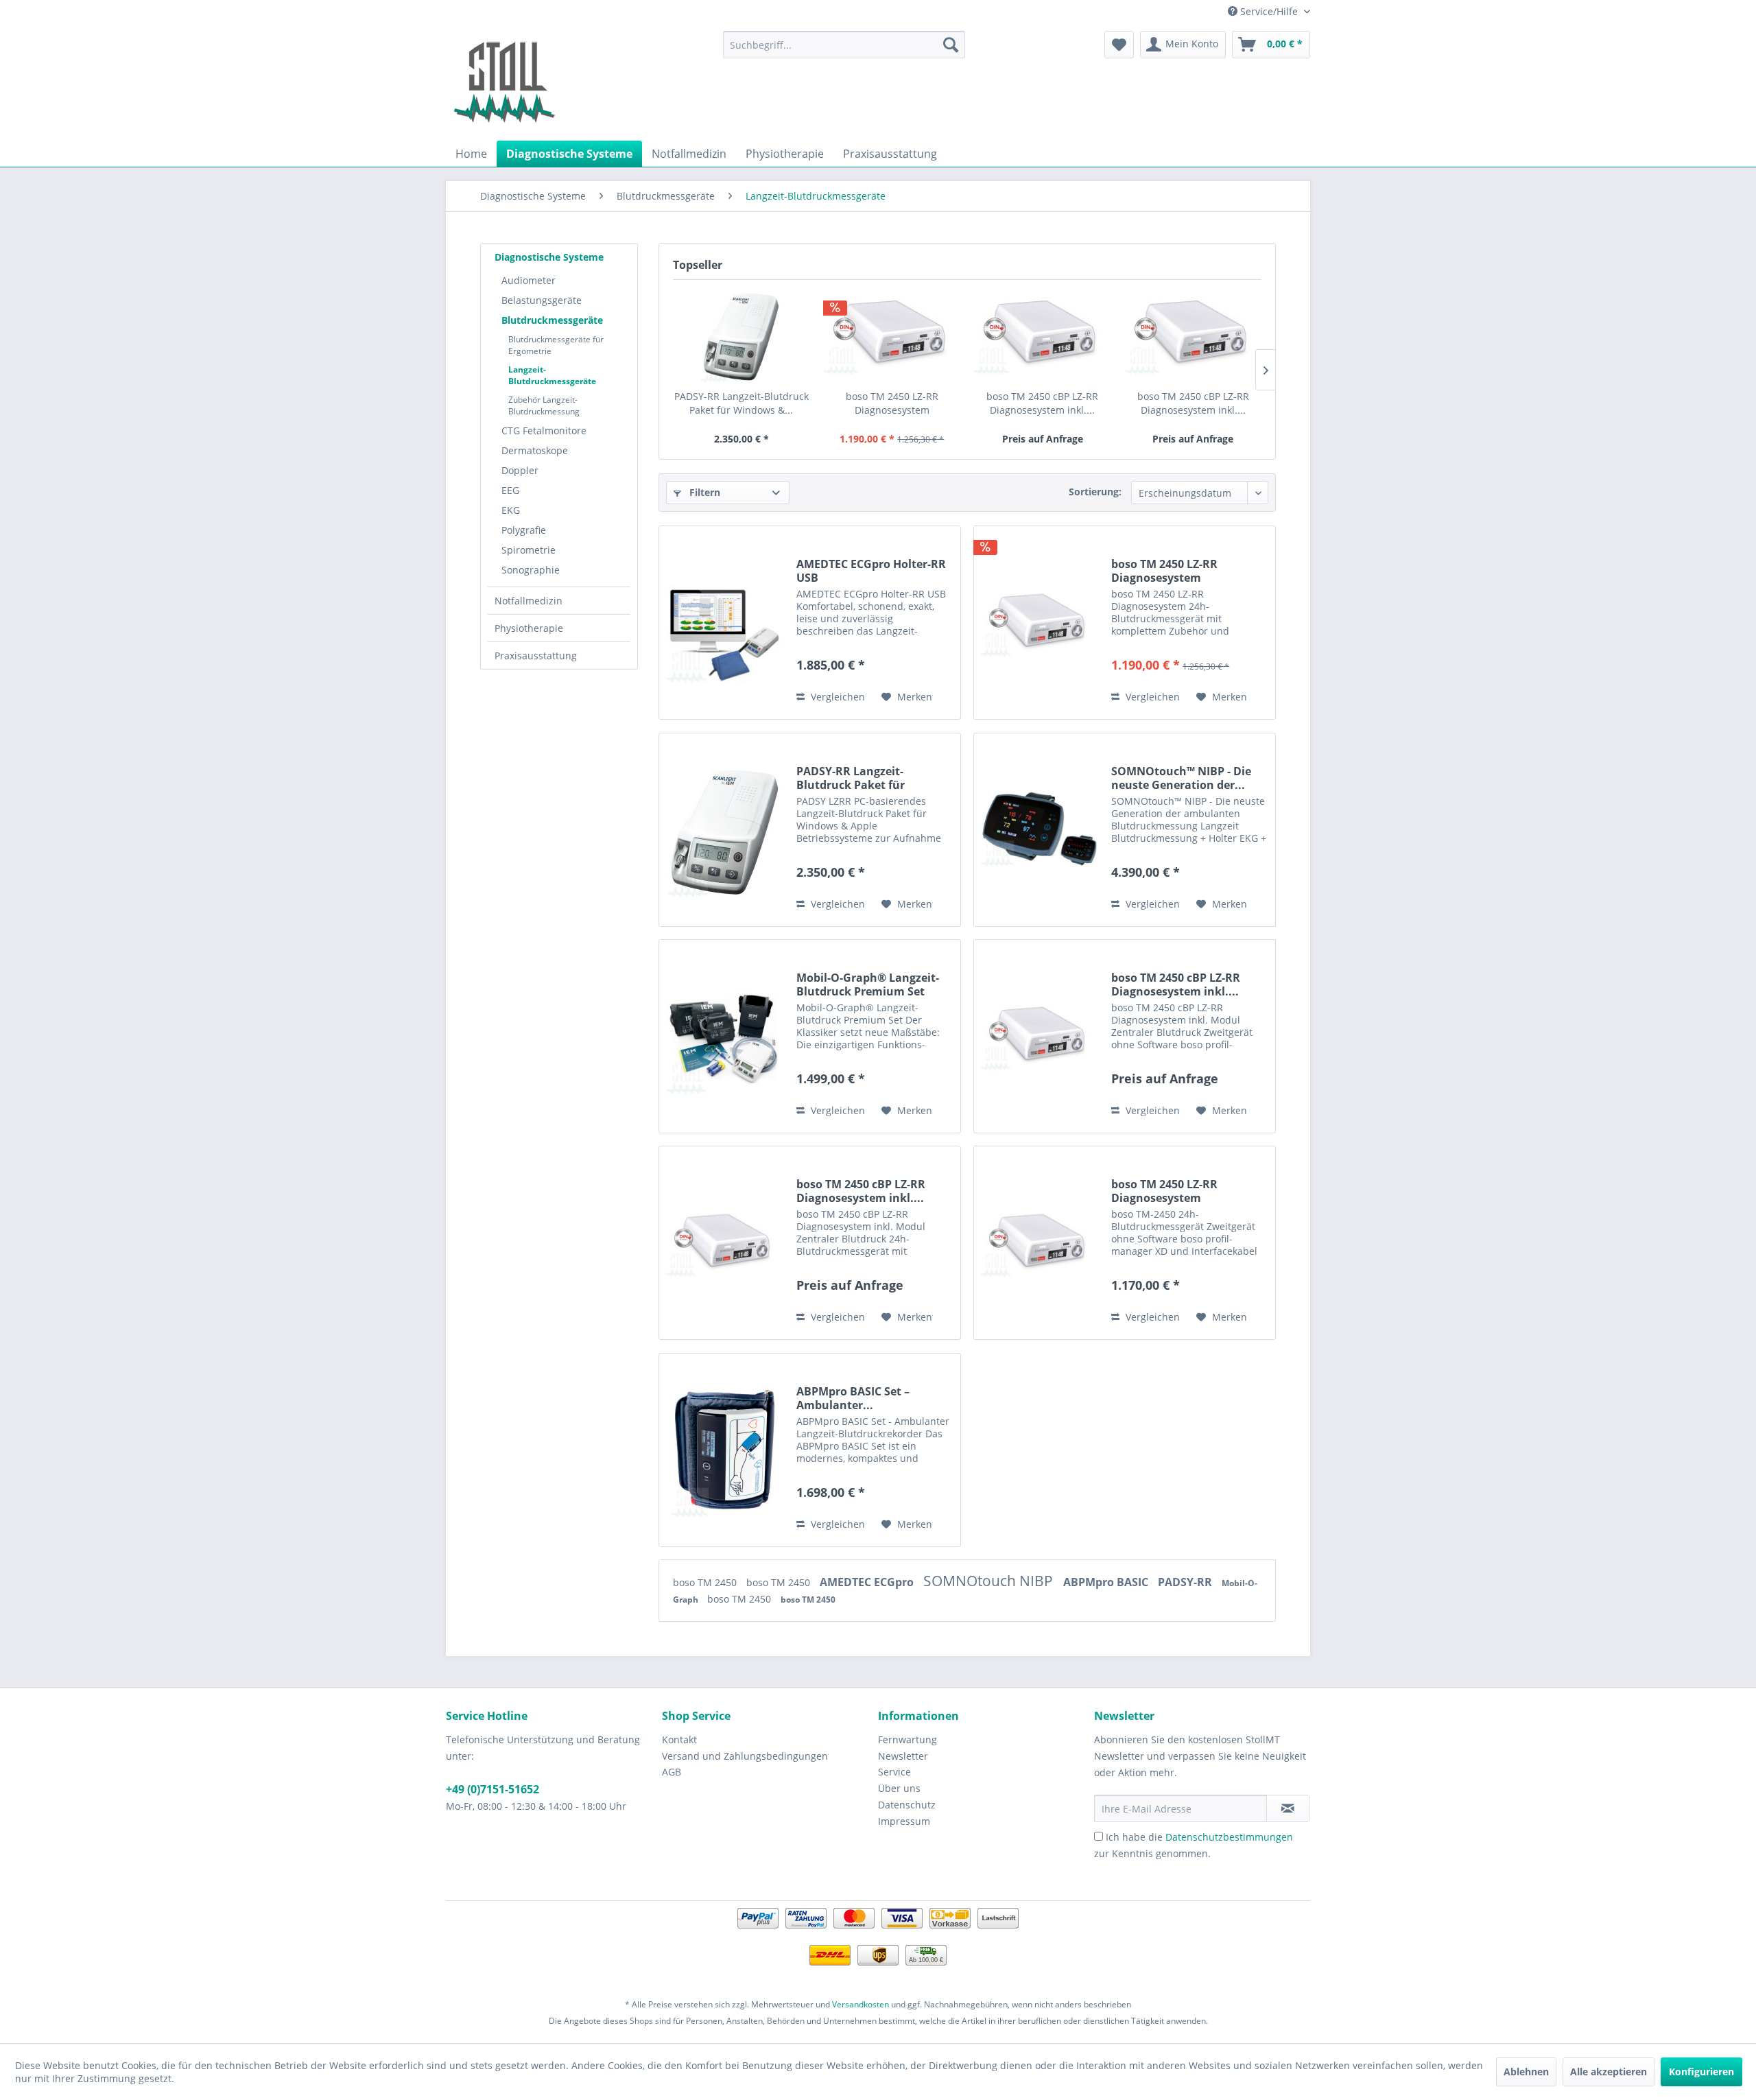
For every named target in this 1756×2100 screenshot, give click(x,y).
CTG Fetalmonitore (544, 430)
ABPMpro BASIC (1107, 1582)
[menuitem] (844, 45)
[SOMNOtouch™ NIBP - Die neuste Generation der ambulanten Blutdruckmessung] (1039, 830)
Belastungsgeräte (542, 300)
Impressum (904, 1821)
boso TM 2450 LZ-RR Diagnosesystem (892, 403)
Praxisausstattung (536, 656)
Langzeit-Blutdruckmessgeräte (552, 375)
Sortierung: (1095, 492)
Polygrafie (524, 530)
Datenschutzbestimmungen (1229, 1837)
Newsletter (903, 1756)
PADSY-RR (1186, 1582)
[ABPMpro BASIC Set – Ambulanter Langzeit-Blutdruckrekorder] (724, 1450)
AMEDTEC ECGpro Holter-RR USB (871, 571)
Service (894, 1772)
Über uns (899, 1788)
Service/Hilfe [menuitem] (1269, 11)
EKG (511, 510)
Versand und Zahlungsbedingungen (745, 1756)
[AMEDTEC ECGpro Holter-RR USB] (724, 623)
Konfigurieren (1701, 2072)
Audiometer (529, 280)
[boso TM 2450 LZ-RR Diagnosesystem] (892, 335)
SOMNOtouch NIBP (990, 1581)
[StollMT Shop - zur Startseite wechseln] (504, 82)
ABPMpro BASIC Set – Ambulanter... (853, 1398)
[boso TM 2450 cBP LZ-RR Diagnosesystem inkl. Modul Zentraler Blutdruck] (1043, 335)
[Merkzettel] (1119, 45)
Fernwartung (907, 1739)
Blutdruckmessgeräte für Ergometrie (556, 345)
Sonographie (531, 570)
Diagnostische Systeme (549, 257)
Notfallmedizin (529, 601)
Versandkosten (861, 2004)
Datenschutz (907, 1805)
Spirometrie (529, 550)
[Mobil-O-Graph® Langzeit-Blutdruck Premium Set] (724, 1036)
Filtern (703, 492)
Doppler (520, 470)
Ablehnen (1526, 2072)
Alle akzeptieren (1609, 2072)
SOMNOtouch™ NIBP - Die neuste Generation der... (1181, 778)
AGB (672, 1772)
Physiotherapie (529, 628)
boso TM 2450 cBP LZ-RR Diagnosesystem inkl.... (1042, 403)
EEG (510, 490)
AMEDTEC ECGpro (868, 1582)
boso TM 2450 (706, 1582)
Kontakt (679, 1739)
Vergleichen (837, 697)
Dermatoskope (535, 450)
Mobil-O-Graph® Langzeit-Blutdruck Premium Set (868, 984)
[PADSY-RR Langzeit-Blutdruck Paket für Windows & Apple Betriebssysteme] (741, 335)
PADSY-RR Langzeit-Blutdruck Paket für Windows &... (741, 403)
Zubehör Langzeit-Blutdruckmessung (544, 405)
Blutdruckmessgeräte (552, 320)
